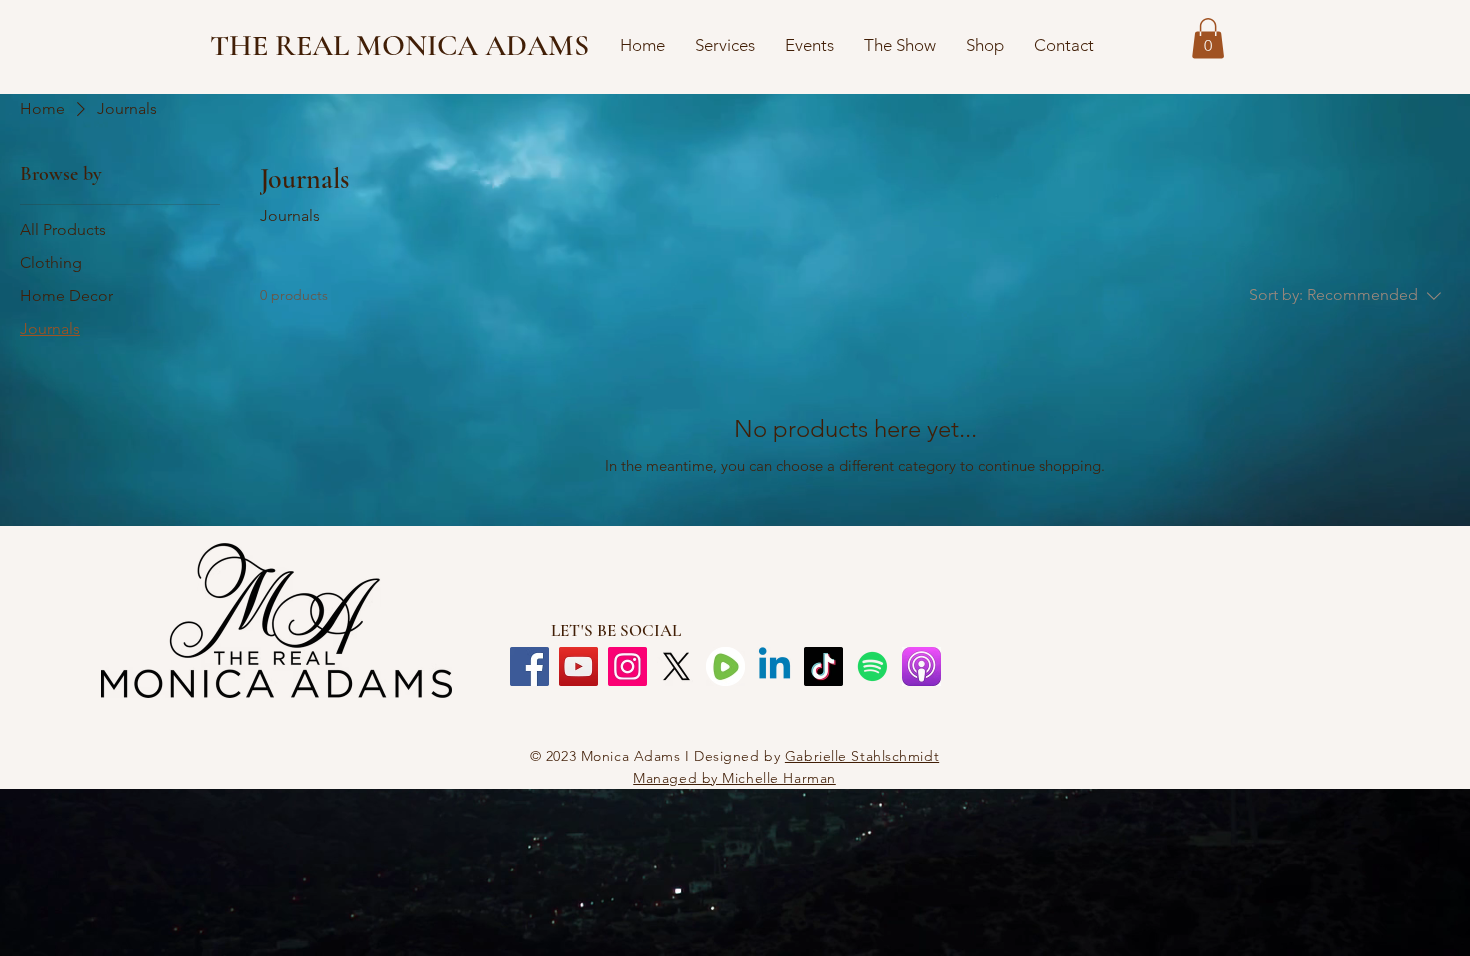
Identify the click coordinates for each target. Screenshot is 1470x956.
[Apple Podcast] (921, 666)
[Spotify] (872, 666)
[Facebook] (529, 666)
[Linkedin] (774, 666)
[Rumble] (725, 666)
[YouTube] (578, 666)
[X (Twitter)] (676, 666)
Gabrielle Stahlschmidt (862, 756)
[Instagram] (627, 666)
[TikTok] (823, 666)
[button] (1208, 38)
